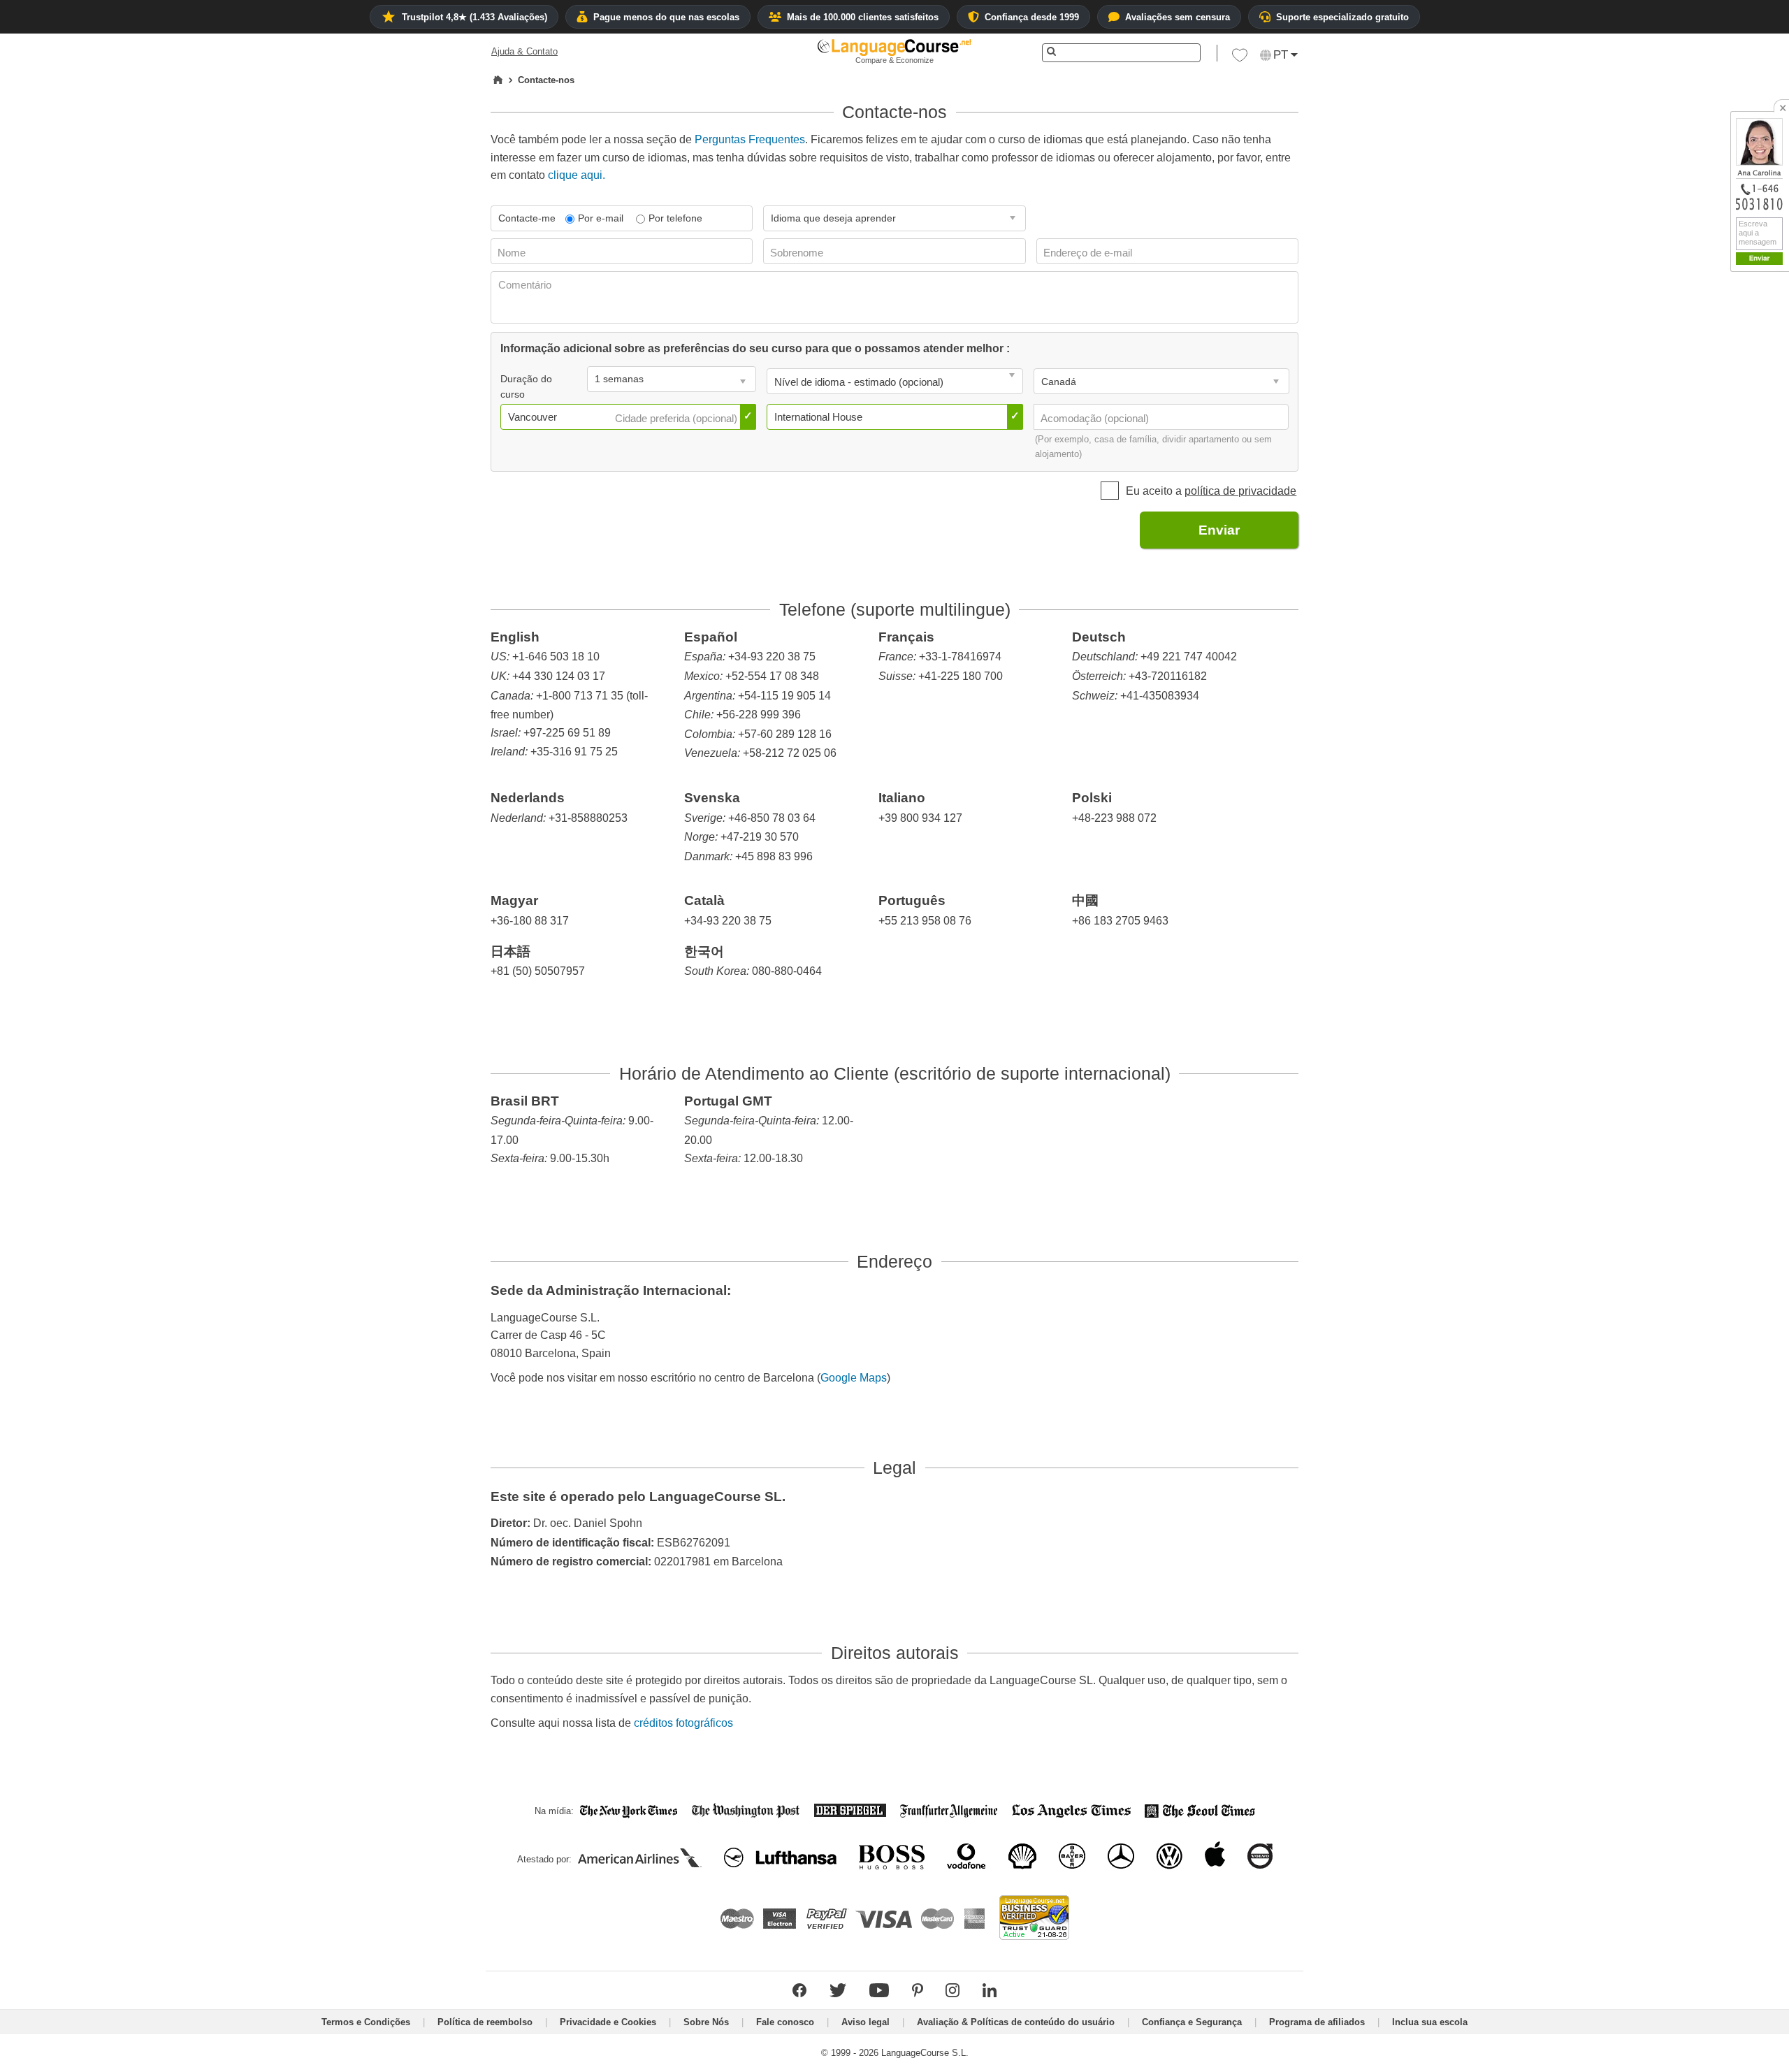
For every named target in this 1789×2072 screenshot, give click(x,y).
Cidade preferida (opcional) (678, 418)
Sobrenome (798, 253)
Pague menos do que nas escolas (666, 17)
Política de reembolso (485, 2022)
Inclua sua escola (1430, 2022)
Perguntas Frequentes (750, 139)
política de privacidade (1240, 491)
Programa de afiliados (1317, 2022)
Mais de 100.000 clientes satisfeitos (863, 17)
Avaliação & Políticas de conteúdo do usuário (1016, 2022)
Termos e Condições (366, 2022)
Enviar (1219, 530)
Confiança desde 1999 (1032, 17)
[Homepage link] (498, 80)
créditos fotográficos (683, 1723)
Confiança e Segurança (1192, 2022)
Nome (513, 253)
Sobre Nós (706, 2022)
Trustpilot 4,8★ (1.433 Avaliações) (475, 17)
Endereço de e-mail (1089, 253)
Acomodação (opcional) (1096, 418)
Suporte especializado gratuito (1342, 17)
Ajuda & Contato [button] (524, 51)
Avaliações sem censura (1178, 17)
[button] (1240, 59)
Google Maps (854, 1378)
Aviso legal (865, 2022)
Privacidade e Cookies (608, 2022)
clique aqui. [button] (577, 175)
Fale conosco (785, 2022)
